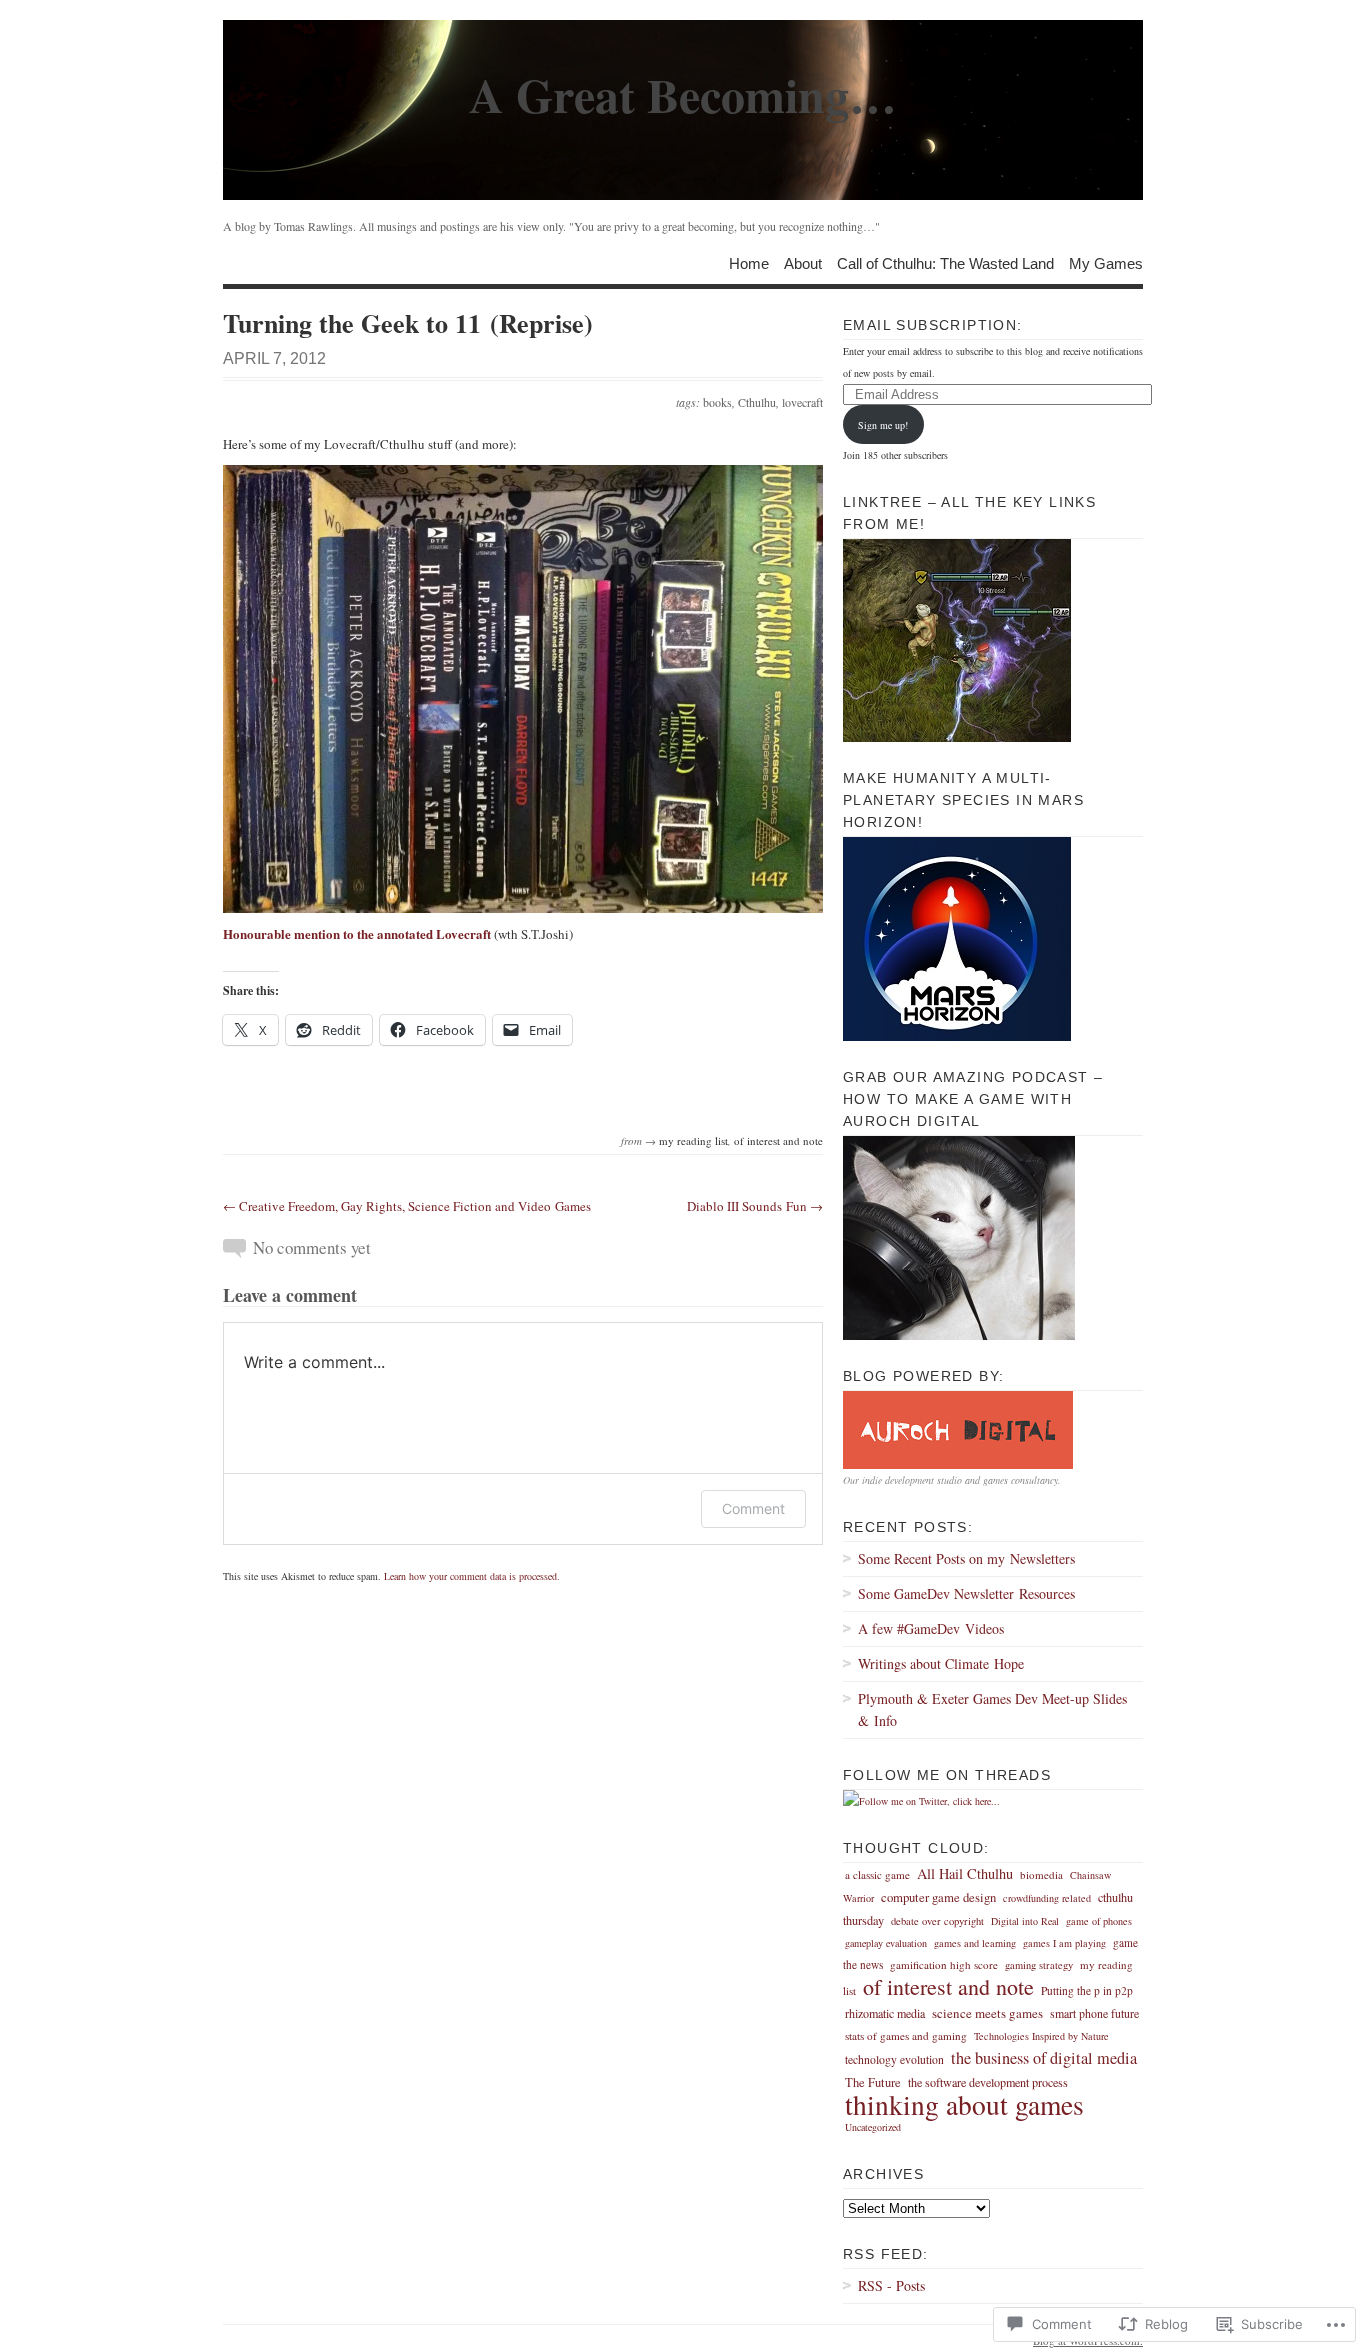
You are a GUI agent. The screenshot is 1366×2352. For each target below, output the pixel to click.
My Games (1106, 262)
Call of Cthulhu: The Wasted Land (945, 262)
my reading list (693, 1140)
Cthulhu (757, 402)
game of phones (1099, 1921)
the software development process (988, 2082)
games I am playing (1064, 1943)
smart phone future (1094, 2013)
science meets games (987, 2013)
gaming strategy (1039, 1965)
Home (749, 262)
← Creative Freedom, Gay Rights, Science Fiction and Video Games (407, 1206)
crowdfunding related (1047, 1898)
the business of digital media (1044, 2058)
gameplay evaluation (886, 1943)
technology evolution (894, 2059)
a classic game (877, 1874)
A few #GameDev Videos (931, 1628)
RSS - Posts (891, 2285)
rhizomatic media (885, 2013)
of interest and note (778, 1140)
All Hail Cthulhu (965, 1873)
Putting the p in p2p (1087, 1990)
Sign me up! (883, 425)
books (717, 402)
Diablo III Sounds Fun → (755, 1206)
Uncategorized (873, 2127)
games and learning (975, 1943)
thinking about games (964, 2104)
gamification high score (944, 1964)
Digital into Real (1025, 1921)
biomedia (1041, 1874)
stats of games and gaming (906, 2035)
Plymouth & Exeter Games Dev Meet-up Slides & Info (992, 1709)
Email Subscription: (933, 325)
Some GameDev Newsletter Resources (966, 1593)
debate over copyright (937, 1921)
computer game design (938, 1897)
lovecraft (802, 402)
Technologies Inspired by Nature (1041, 2036)
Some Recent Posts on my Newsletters (966, 1558)
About (803, 262)
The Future (873, 2082)
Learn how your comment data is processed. (472, 1576)
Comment (753, 1508)
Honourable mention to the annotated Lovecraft (357, 933)
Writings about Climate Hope (941, 1663)
